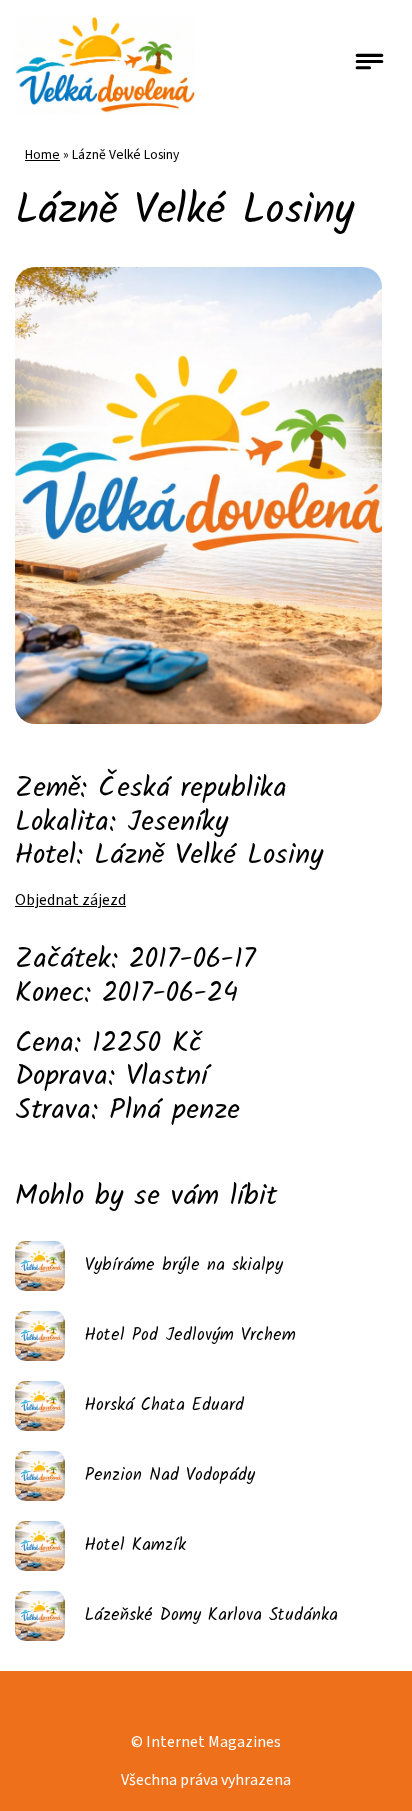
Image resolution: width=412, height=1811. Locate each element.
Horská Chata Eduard (164, 1405)
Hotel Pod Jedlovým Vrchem (190, 1335)
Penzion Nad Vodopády (170, 1475)
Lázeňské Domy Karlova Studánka (211, 1615)
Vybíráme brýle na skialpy (184, 1265)
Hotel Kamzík (135, 1545)
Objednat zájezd (70, 900)
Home (42, 154)
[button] (370, 64)
